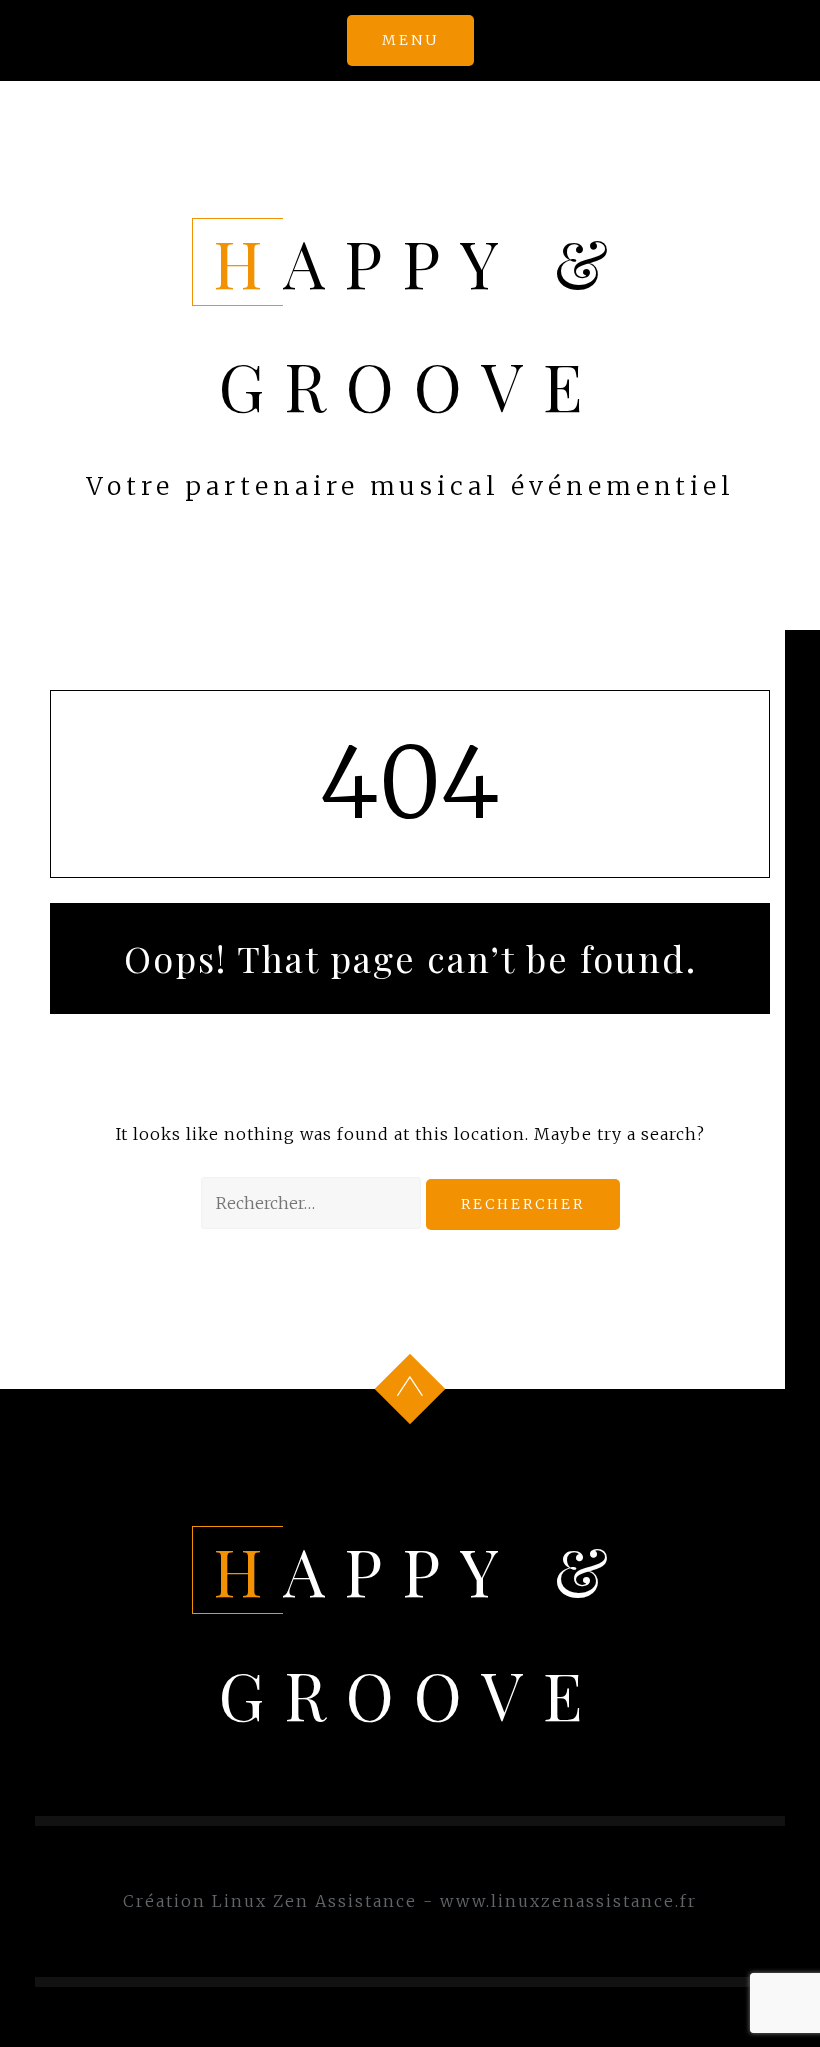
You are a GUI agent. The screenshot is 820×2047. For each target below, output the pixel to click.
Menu (410, 40)
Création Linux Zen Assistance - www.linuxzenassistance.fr (410, 1901)
